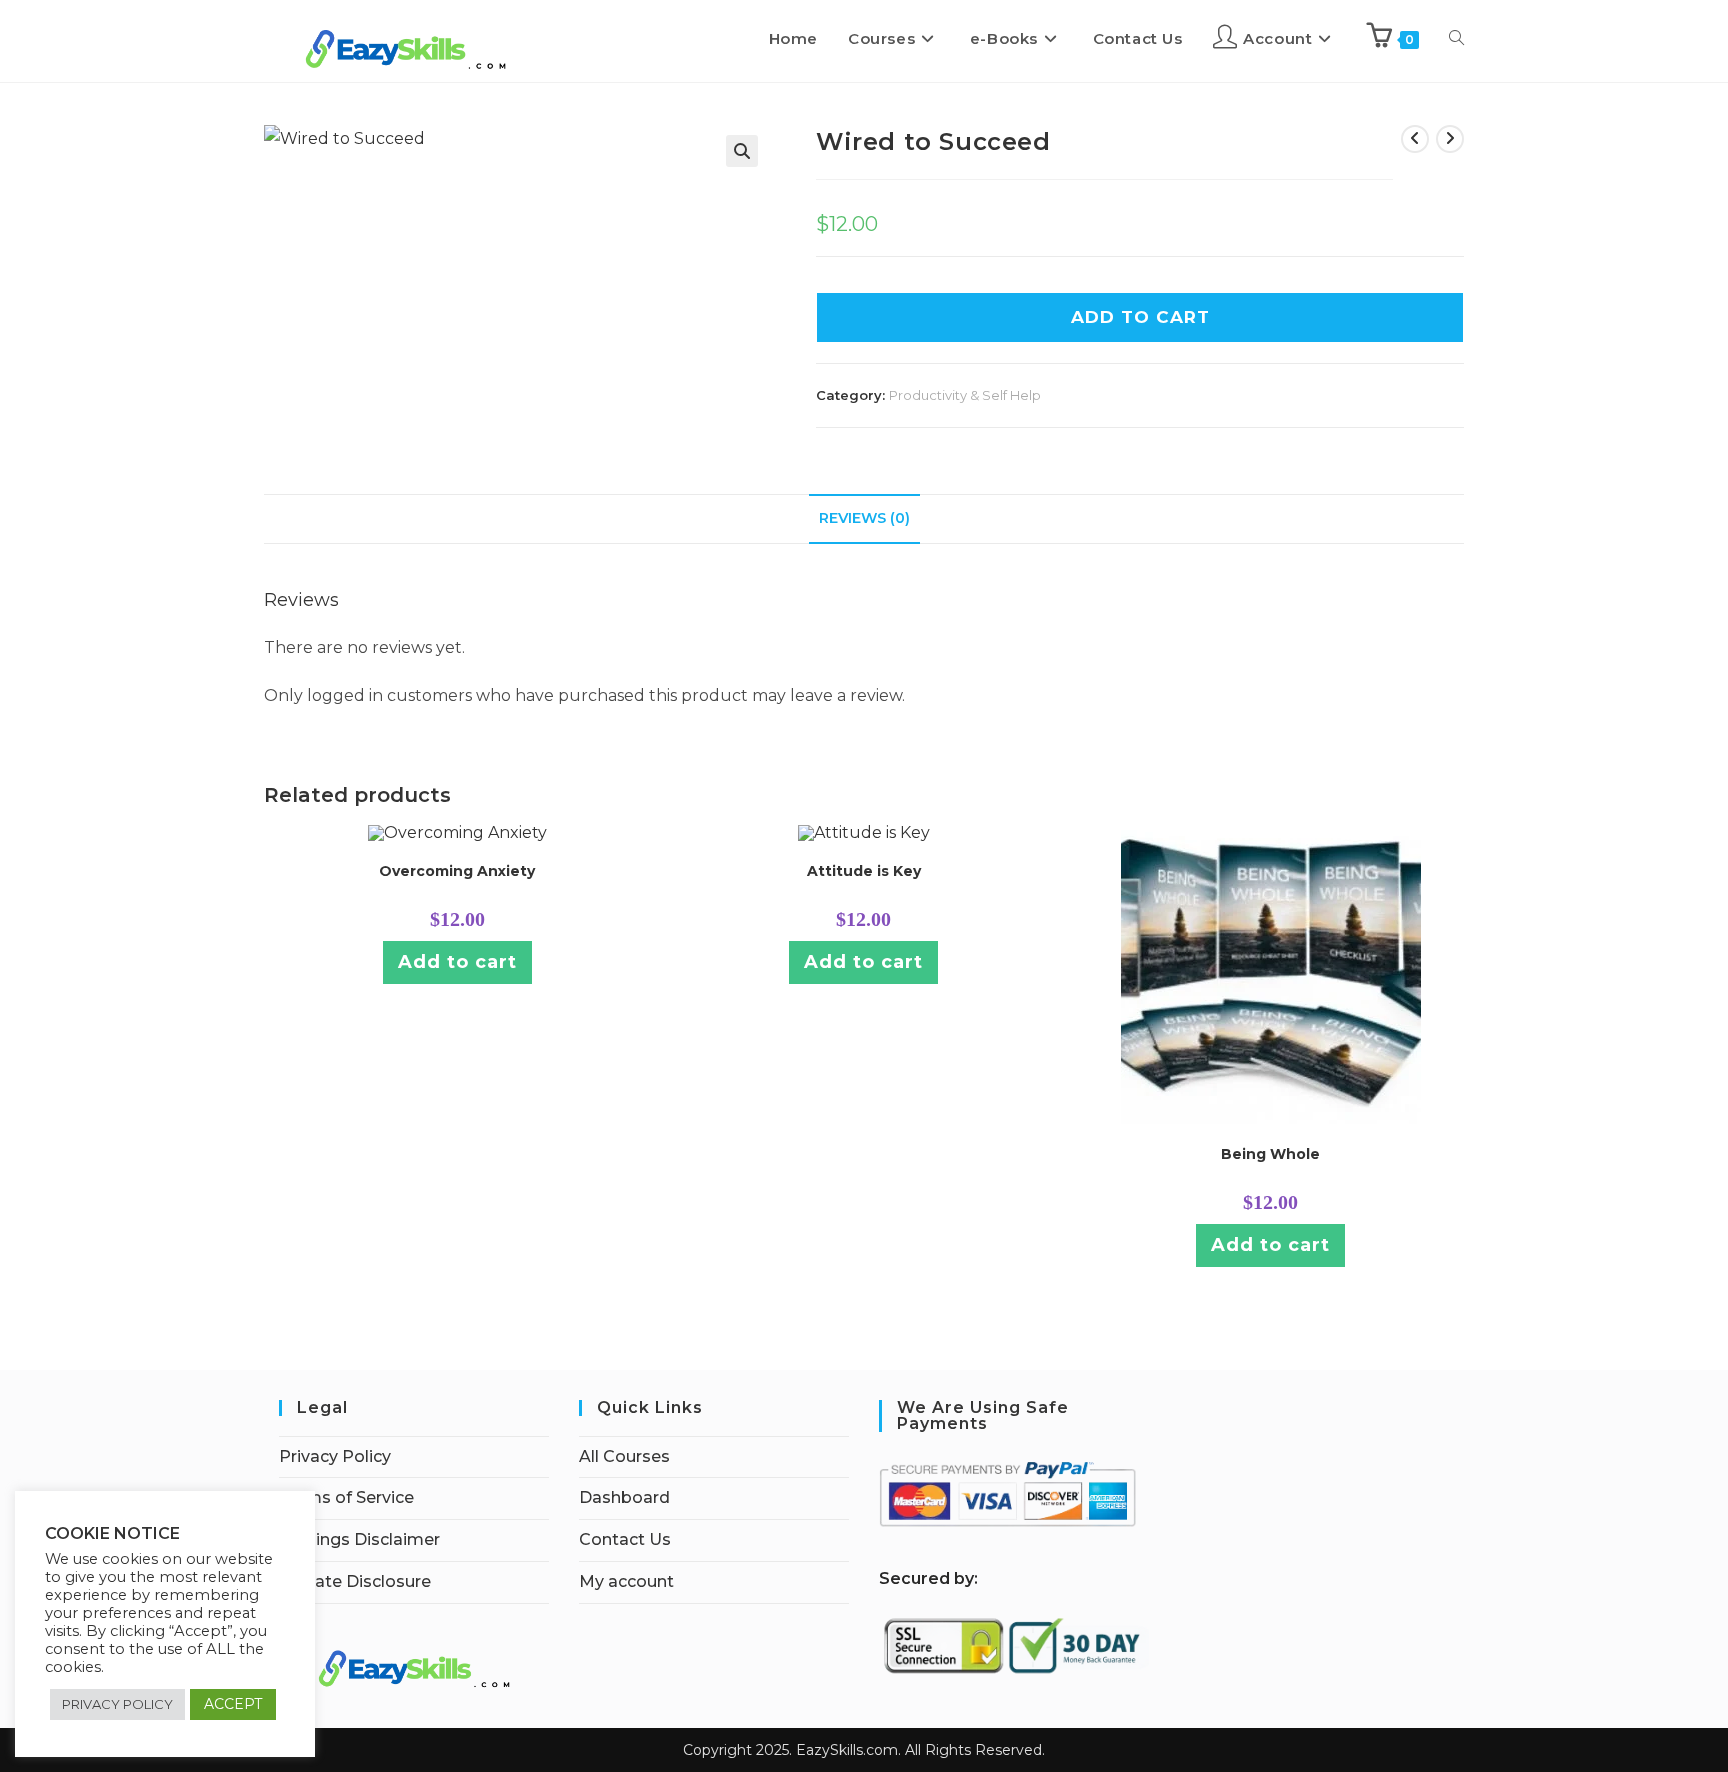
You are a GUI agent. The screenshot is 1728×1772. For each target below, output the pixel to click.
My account (626, 1581)
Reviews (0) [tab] (864, 518)
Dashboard (624, 1497)
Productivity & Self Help (965, 395)
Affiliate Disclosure (355, 1581)
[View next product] (1450, 139)
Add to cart (457, 962)
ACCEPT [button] (233, 1704)
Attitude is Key (864, 871)
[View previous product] (1415, 139)
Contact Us (625, 1539)
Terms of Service (346, 1497)
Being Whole (1270, 1154)
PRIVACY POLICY (117, 1704)
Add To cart (1140, 317)
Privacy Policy (335, 1456)
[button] (742, 151)
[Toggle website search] (1456, 39)
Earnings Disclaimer (359, 1539)
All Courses (624, 1456)
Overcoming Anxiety (457, 871)
